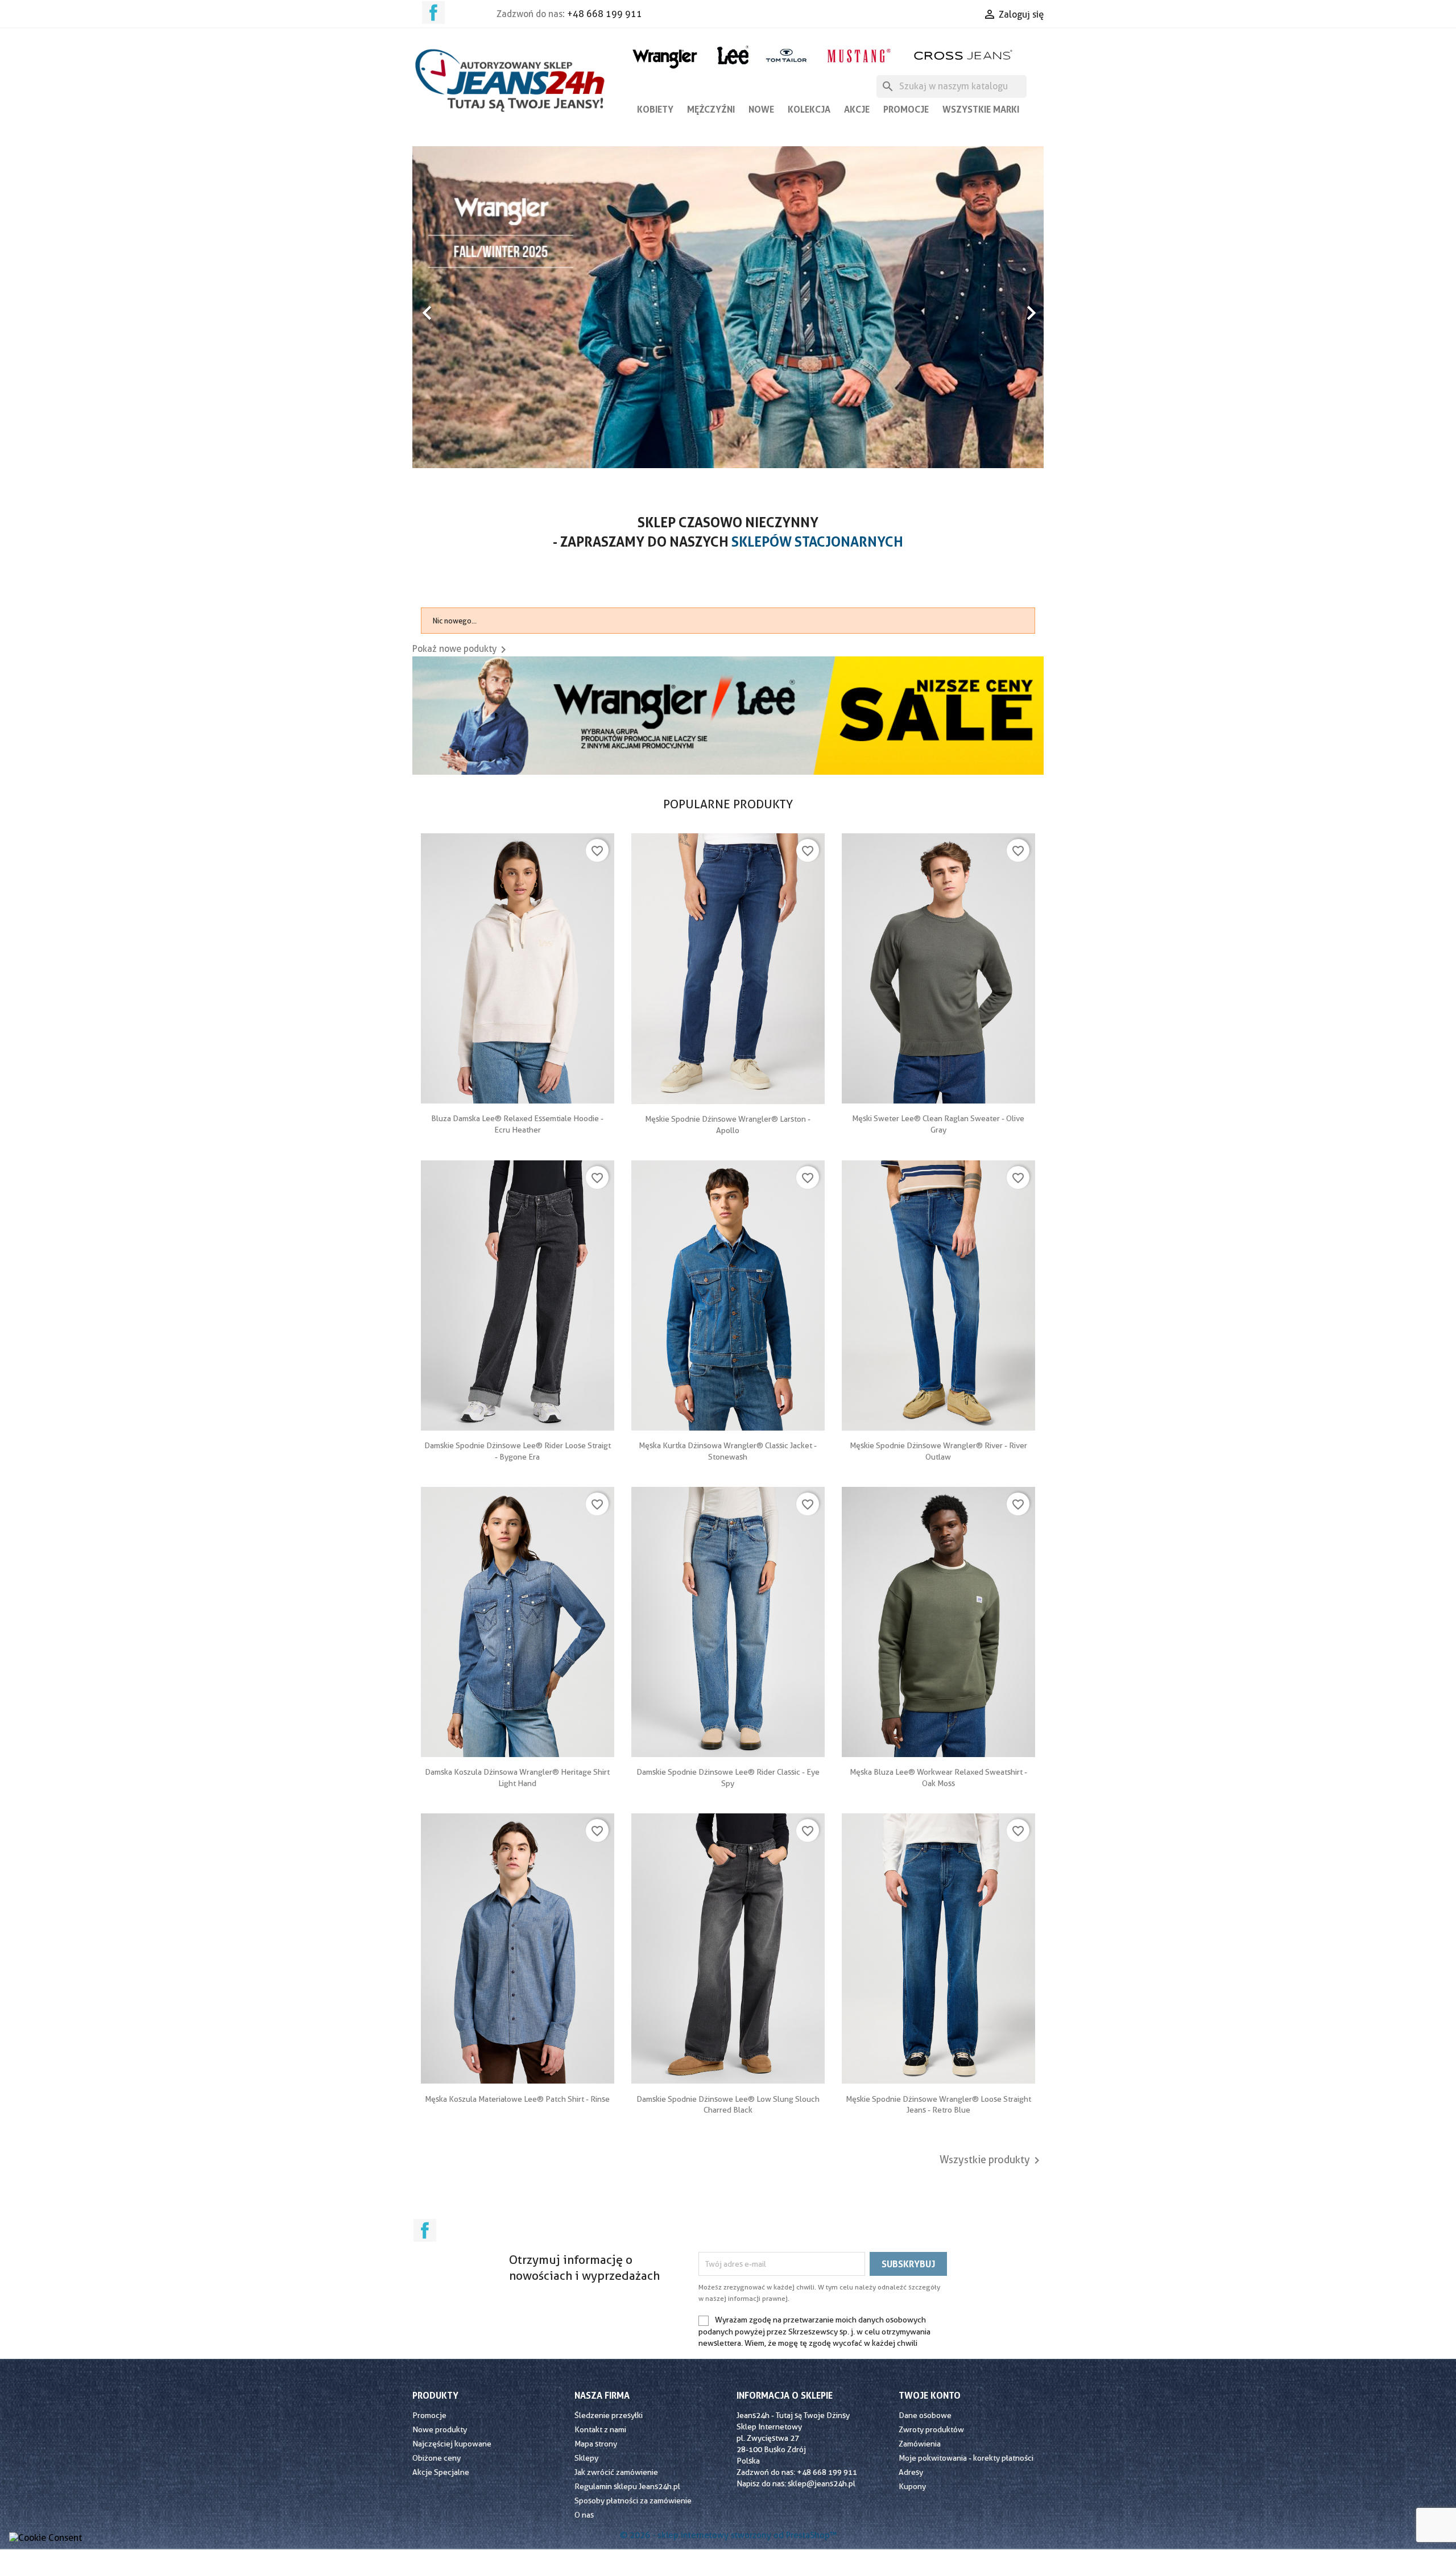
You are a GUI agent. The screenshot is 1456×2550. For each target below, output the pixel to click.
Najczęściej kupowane (452, 2444)
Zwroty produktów (931, 2429)
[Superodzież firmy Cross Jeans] (964, 55)
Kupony (912, 2486)
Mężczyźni (711, 109)
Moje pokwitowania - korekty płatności (966, 2458)
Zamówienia (920, 2444)
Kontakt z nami (600, 2429)
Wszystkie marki (981, 109)
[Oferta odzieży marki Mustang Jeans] (859, 54)
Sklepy (586, 2458)
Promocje (906, 109)
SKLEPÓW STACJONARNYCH (817, 542)
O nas (584, 2515)
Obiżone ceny (437, 2458)
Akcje (857, 109)
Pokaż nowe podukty (461, 649)
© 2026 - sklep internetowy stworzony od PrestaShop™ (728, 2535)
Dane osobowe (925, 2415)
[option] (728, 152)
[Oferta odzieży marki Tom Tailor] (786, 55)
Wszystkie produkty (992, 2160)
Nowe (761, 109)
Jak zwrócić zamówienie (616, 2472)
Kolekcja (809, 109)
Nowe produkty (440, 2429)
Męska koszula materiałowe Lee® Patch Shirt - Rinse (517, 2099)
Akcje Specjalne (441, 2472)
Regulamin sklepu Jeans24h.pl (627, 2486)
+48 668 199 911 (605, 14)
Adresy (911, 2472)
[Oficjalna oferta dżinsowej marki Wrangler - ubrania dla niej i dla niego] (666, 57)
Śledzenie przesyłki (609, 2415)
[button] (460, 307)
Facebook (433, 13)
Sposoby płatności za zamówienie (633, 2501)
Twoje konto (930, 2395)
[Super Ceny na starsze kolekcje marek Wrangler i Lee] (728, 715)
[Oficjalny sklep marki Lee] (733, 54)
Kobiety (655, 109)
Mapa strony (596, 2444)
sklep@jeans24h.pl (822, 2483)
